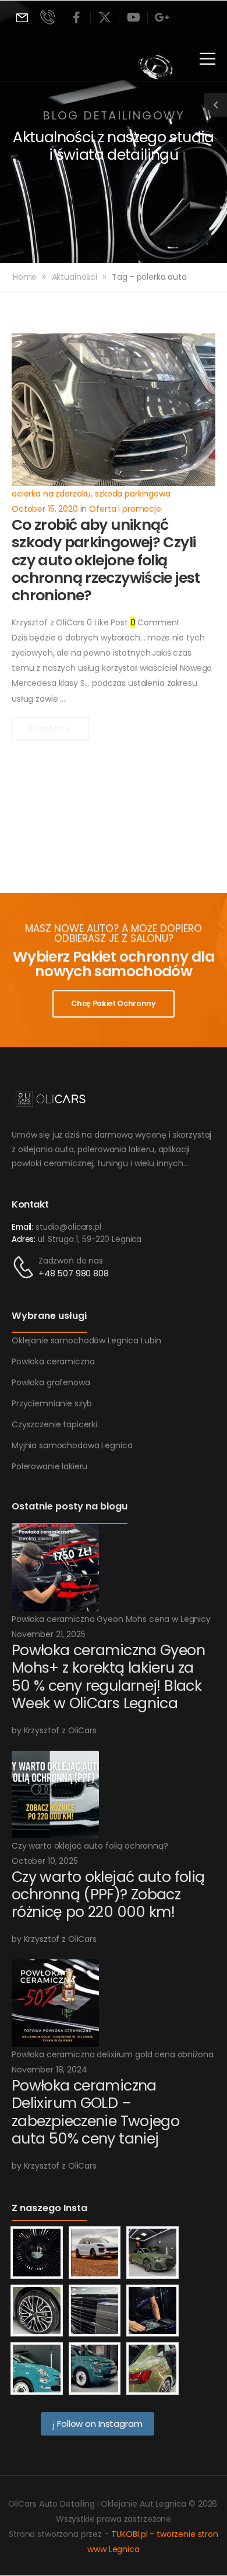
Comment (155, 622)
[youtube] (133, 17)
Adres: (24, 1239)
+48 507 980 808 (74, 1273)
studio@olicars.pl (68, 1227)
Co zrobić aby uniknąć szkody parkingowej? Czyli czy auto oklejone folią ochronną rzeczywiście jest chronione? (106, 560)
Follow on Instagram (98, 2424)
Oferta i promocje (125, 509)
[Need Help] (22, 18)
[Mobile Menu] (208, 59)
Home (25, 277)
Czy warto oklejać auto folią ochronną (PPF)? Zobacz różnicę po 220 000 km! (108, 1894)
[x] (105, 17)
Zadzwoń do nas (71, 1261)
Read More (49, 728)
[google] (162, 17)
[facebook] (76, 17)
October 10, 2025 (45, 1861)
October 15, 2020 (45, 509)
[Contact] (25, 1267)
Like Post (107, 622)
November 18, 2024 (49, 2070)
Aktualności (75, 277)
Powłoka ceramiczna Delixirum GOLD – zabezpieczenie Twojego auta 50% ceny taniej (95, 2112)
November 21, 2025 (49, 1634)
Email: (22, 1227)
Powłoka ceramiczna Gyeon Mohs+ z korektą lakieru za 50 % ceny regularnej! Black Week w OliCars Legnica (108, 1677)
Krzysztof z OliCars (48, 622)
